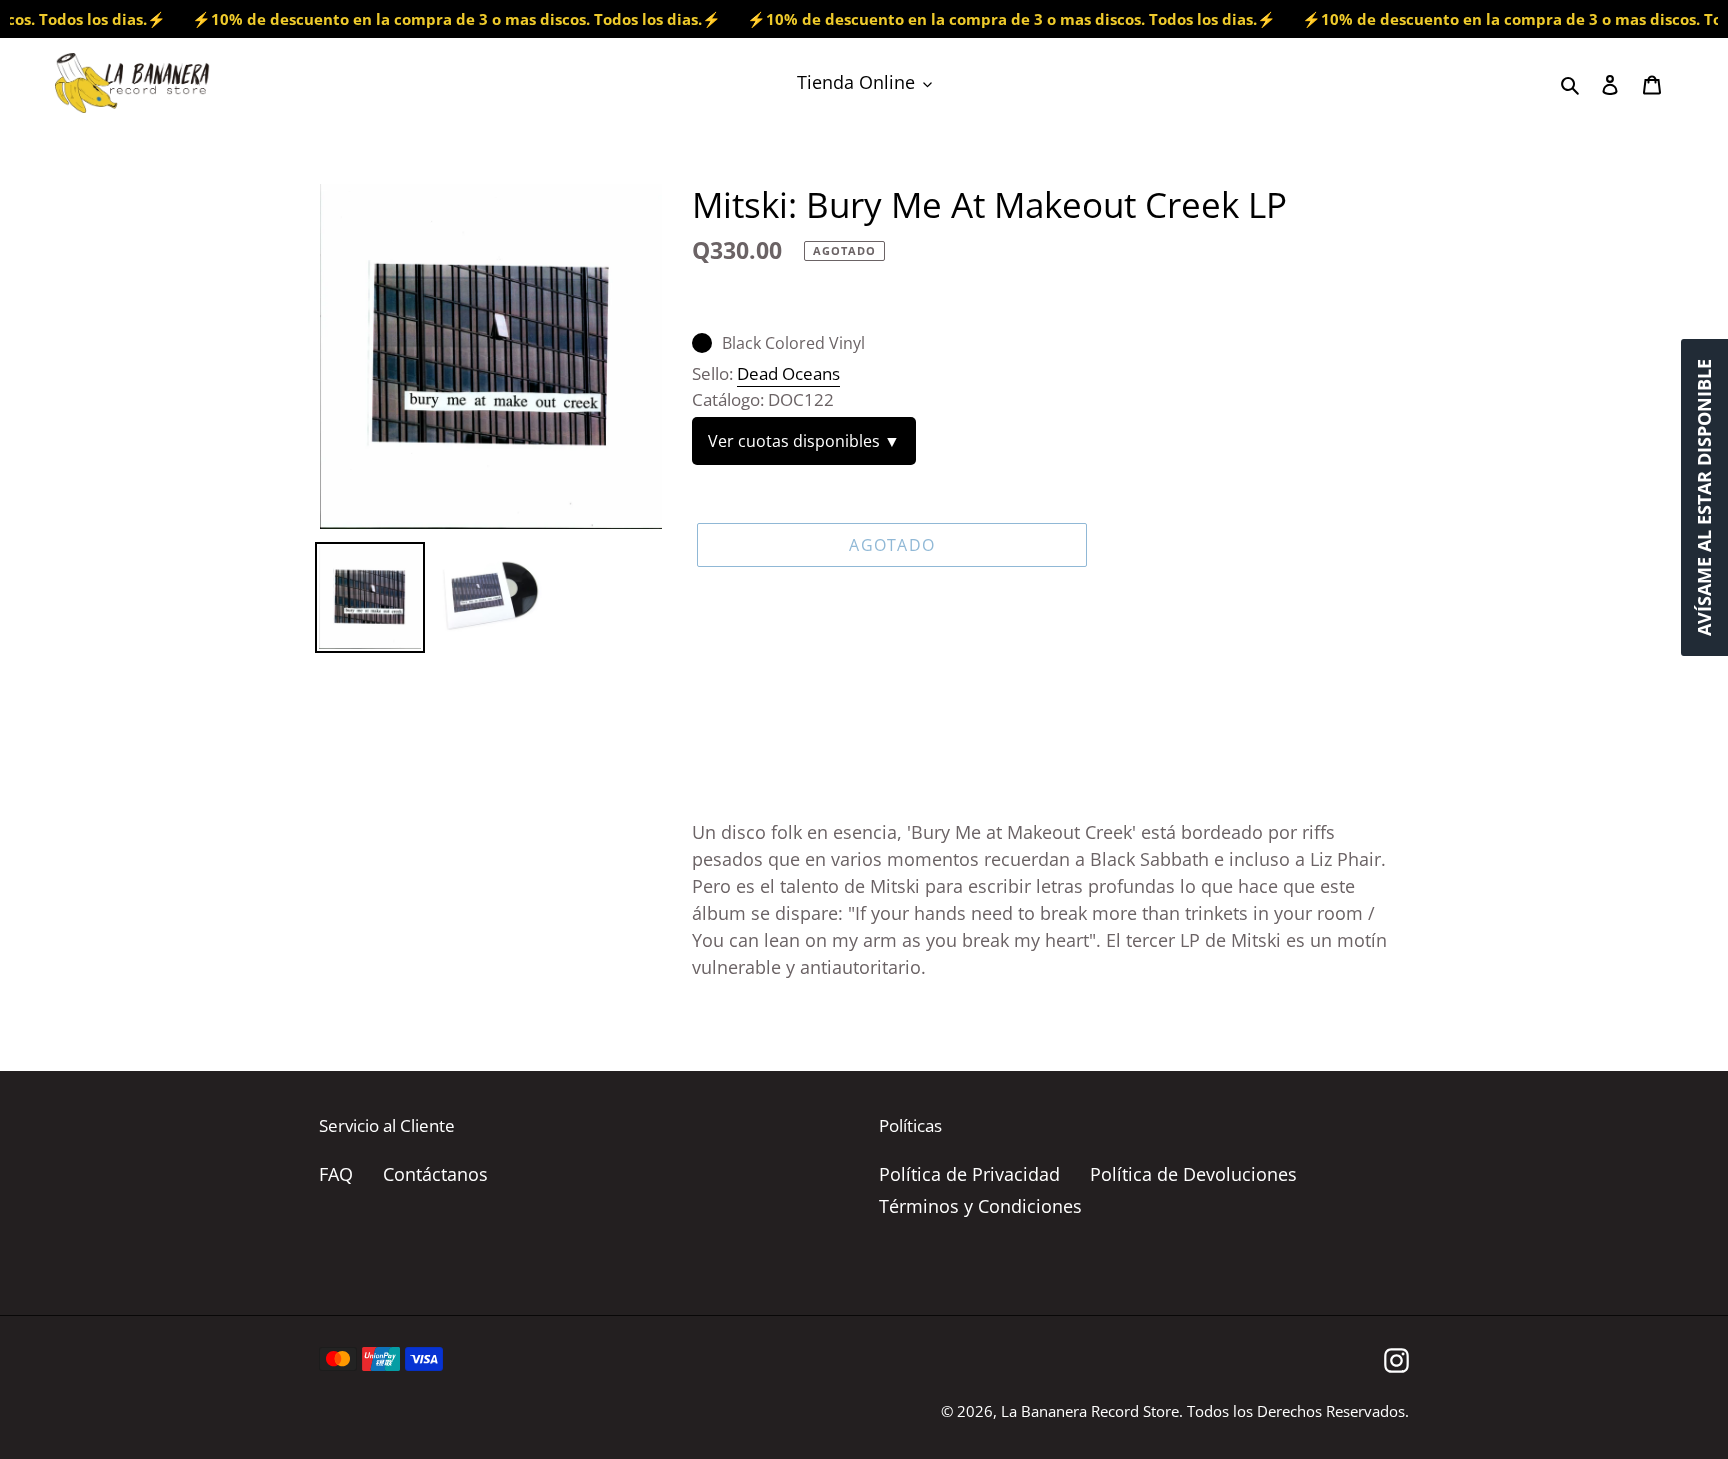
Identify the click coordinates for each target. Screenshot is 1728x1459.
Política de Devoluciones (1193, 1174)
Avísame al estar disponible (1704, 497)
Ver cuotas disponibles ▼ (804, 441)
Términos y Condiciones (980, 1206)
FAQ (336, 1174)
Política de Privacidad (969, 1174)
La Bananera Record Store (1090, 1411)
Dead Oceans (788, 373)
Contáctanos (435, 1174)
